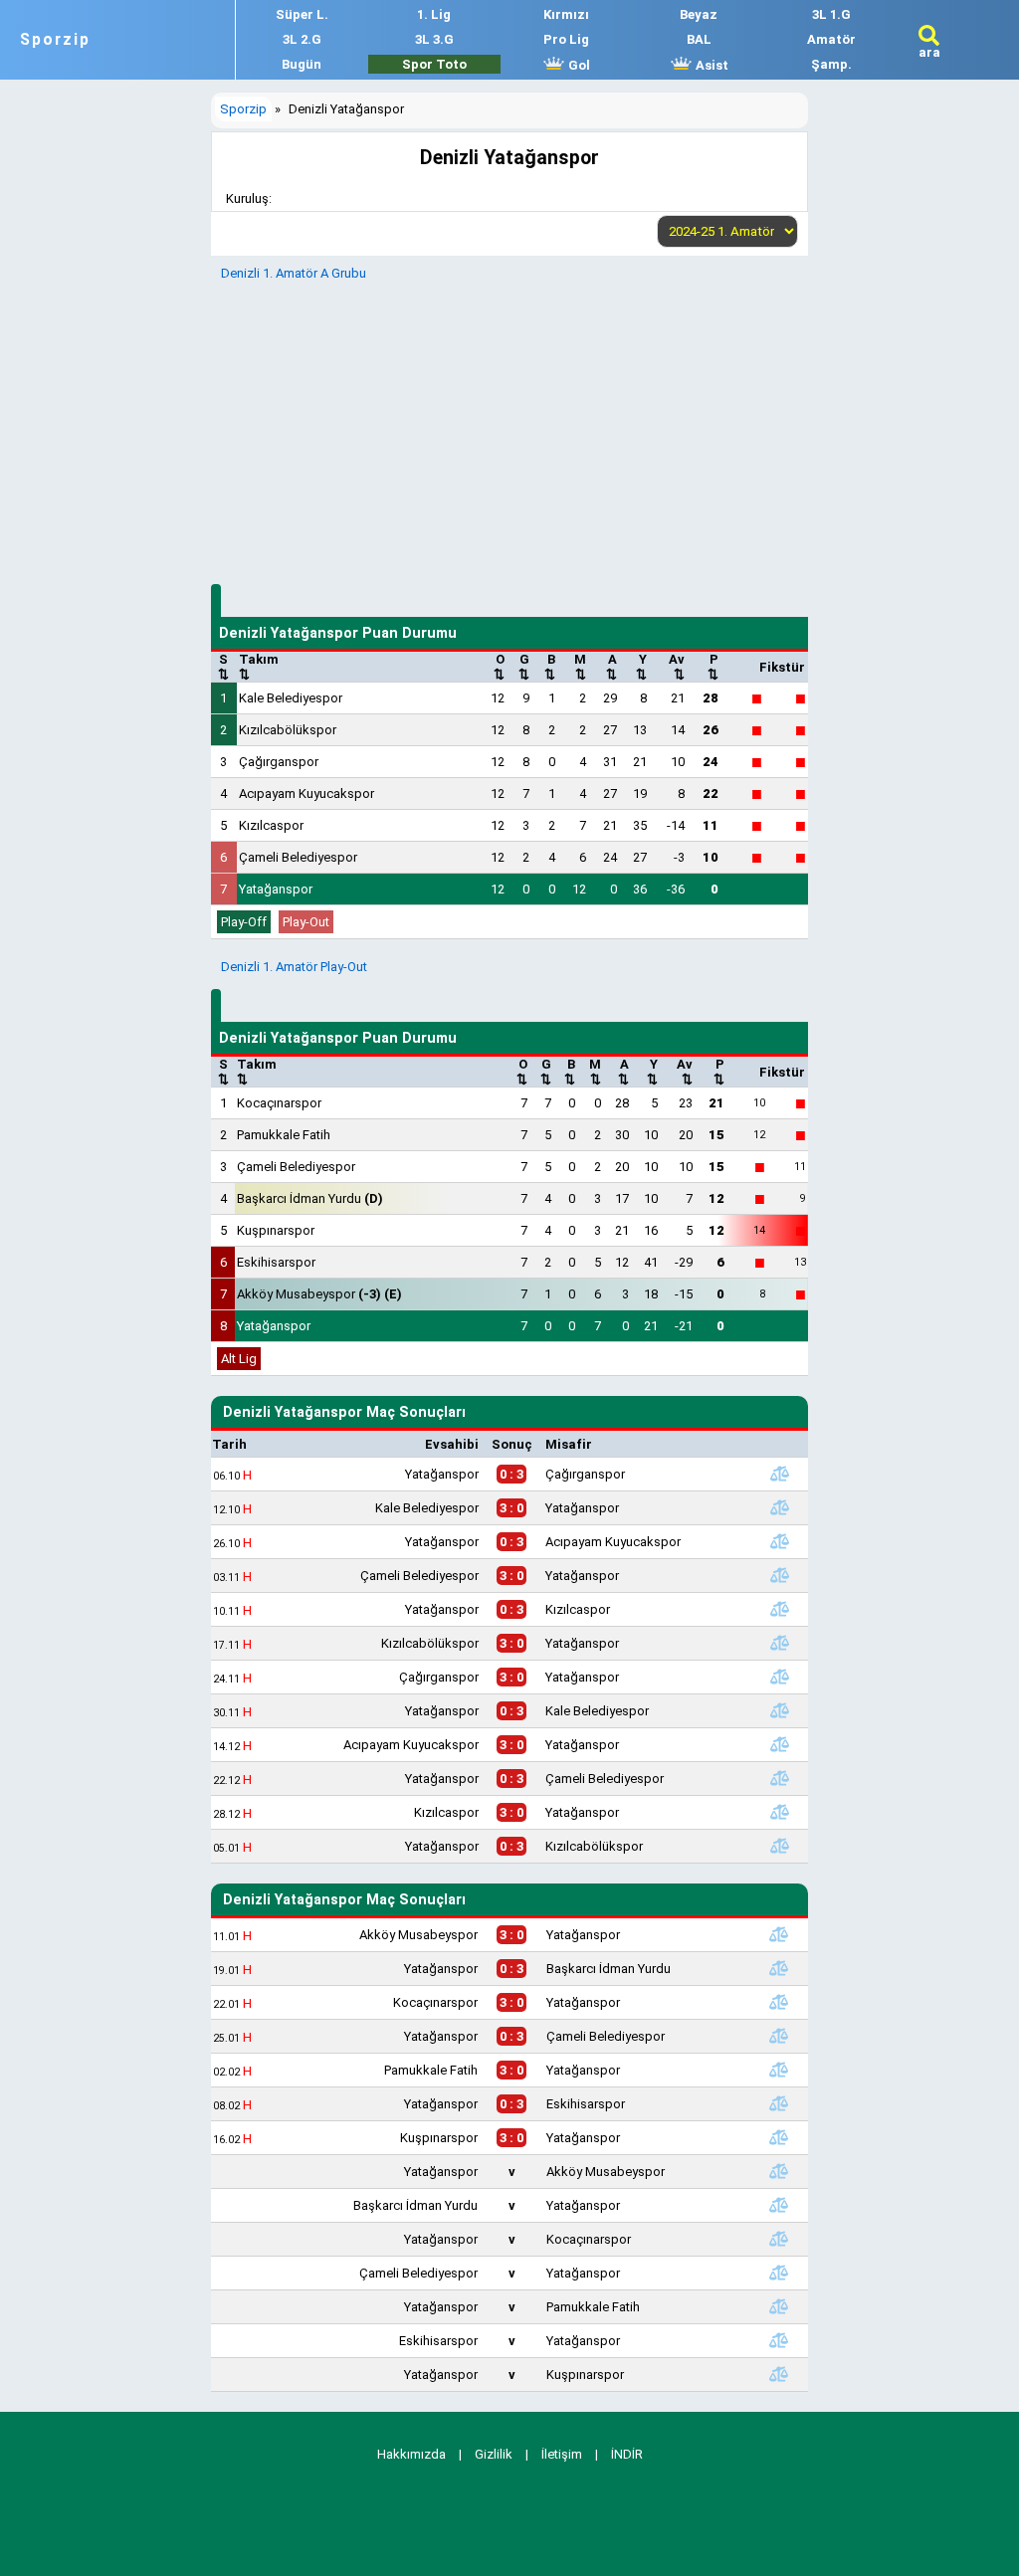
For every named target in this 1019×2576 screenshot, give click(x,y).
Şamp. (831, 64)
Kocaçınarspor (279, 1103)
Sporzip (55, 40)
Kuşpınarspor (276, 1230)
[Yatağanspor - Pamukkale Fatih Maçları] (778, 2306)
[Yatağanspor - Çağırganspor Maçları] (780, 1474)
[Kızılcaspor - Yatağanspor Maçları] (780, 1812)
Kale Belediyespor (291, 698)
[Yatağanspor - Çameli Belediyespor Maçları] (780, 1778)
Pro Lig (566, 39)
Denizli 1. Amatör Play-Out (294, 967)
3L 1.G (831, 14)
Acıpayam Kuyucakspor (306, 793)
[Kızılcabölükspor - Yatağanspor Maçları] (780, 1643)
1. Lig (434, 14)
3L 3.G (434, 39)
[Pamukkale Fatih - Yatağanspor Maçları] (778, 2070)
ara (929, 52)
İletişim (562, 2454)
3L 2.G (302, 39)
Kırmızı (566, 14)
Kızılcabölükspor (288, 730)
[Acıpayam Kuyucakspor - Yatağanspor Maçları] (780, 1744)
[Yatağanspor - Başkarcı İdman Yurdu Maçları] (778, 1968)
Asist (711, 65)
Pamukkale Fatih (284, 1135)
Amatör (831, 39)
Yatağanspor (276, 889)
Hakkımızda (411, 2454)
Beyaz (699, 14)
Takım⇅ (259, 667)
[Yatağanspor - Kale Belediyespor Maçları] (780, 1710)
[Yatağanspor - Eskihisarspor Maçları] (778, 2103)
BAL (699, 39)
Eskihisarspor (276, 1262)
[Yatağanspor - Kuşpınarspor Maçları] (778, 2374)
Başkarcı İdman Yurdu (310, 1198)
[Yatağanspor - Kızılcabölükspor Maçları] (780, 1846)
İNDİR (627, 2454)
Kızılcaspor (271, 825)
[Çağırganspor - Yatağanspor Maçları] (780, 1677)
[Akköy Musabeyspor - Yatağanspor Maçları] (778, 1934)
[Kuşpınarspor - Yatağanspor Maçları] (778, 2137)
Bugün (302, 64)
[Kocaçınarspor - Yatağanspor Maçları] (778, 2002)
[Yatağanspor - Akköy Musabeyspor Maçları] (778, 2171)
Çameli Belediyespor (298, 857)
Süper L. (302, 14)
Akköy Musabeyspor (319, 1294)
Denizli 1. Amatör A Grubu (294, 273)
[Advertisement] (509, 430)
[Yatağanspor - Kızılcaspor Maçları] (780, 1609)
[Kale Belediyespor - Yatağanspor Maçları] (780, 1507)
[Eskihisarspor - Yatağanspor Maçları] (778, 2340)
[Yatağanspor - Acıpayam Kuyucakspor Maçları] (780, 1541)
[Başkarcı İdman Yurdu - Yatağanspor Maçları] (778, 2205)
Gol (578, 65)
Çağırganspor (279, 762)
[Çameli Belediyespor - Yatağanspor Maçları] (780, 1575)
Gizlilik (494, 2454)
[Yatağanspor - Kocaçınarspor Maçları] (778, 2239)
